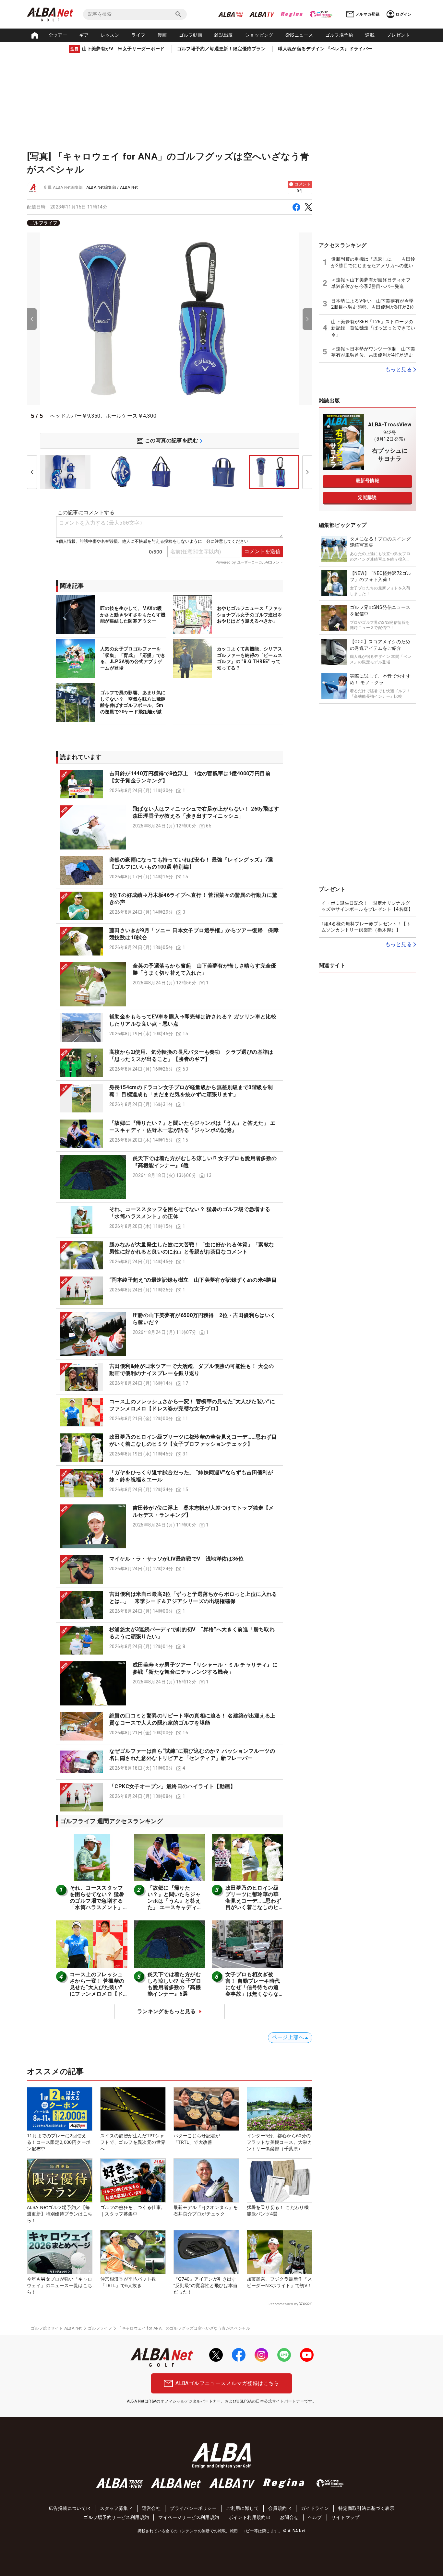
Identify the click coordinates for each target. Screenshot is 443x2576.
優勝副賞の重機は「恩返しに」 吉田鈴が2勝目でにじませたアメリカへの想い (373, 262)
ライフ (138, 35)
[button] (170, 784)
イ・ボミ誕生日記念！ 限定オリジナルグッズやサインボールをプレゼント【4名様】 (367, 906)
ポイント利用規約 (247, 2517)
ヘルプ (315, 2517)
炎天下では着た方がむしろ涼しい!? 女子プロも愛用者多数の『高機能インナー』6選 (174, 1984)
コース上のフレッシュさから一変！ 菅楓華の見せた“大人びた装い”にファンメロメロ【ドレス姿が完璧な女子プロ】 (97, 1991)
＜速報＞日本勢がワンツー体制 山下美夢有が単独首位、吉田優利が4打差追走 (373, 352)
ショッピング (259, 35)
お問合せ (289, 2517)
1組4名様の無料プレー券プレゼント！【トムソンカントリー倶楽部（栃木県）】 (366, 927)
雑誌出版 (224, 35)
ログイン (404, 14)
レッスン (110, 35)
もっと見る (399, 369)
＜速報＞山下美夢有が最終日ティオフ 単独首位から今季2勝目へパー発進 (373, 283)
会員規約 (278, 2508)
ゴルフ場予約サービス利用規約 (116, 2517)
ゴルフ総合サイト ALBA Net (56, 2328)
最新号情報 (367, 481)
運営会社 (151, 2508)
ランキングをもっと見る (166, 2011)
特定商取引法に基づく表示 (366, 2508)
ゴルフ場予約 (339, 35)
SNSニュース (299, 35)
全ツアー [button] (58, 35)
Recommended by (283, 2304)
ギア (84, 35)
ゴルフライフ (43, 223)
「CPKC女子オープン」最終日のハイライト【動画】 (172, 1786)
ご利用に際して (242, 2508)
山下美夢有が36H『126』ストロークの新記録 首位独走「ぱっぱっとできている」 (373, 328)
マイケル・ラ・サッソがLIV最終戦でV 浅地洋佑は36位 (176, 1559)
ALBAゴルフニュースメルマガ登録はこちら (227, 2383)
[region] (170, 223)
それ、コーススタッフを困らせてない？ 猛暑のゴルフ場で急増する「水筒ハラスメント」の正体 (97, 1901)
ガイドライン (315, 2508)
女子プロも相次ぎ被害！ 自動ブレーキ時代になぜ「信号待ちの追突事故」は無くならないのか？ (253, 1987)
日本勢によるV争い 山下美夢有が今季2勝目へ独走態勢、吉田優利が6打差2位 (373, 304)
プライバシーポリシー (193, 2508)
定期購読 (367, 497)
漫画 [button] (162, 35)
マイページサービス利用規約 (189, 2517)
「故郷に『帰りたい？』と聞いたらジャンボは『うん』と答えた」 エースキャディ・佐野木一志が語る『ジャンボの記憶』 (175, 1904)
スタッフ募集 (114, 2508)
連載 (370, 35)
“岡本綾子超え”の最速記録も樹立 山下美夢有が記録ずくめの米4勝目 (193, 1280)
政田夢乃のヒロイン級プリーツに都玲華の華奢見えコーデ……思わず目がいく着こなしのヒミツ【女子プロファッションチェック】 (253, 1904)
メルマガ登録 (367, 14)
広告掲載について (67, 2508)
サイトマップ (345, 2517)
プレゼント (398, 35)
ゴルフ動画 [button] (191, 35)
